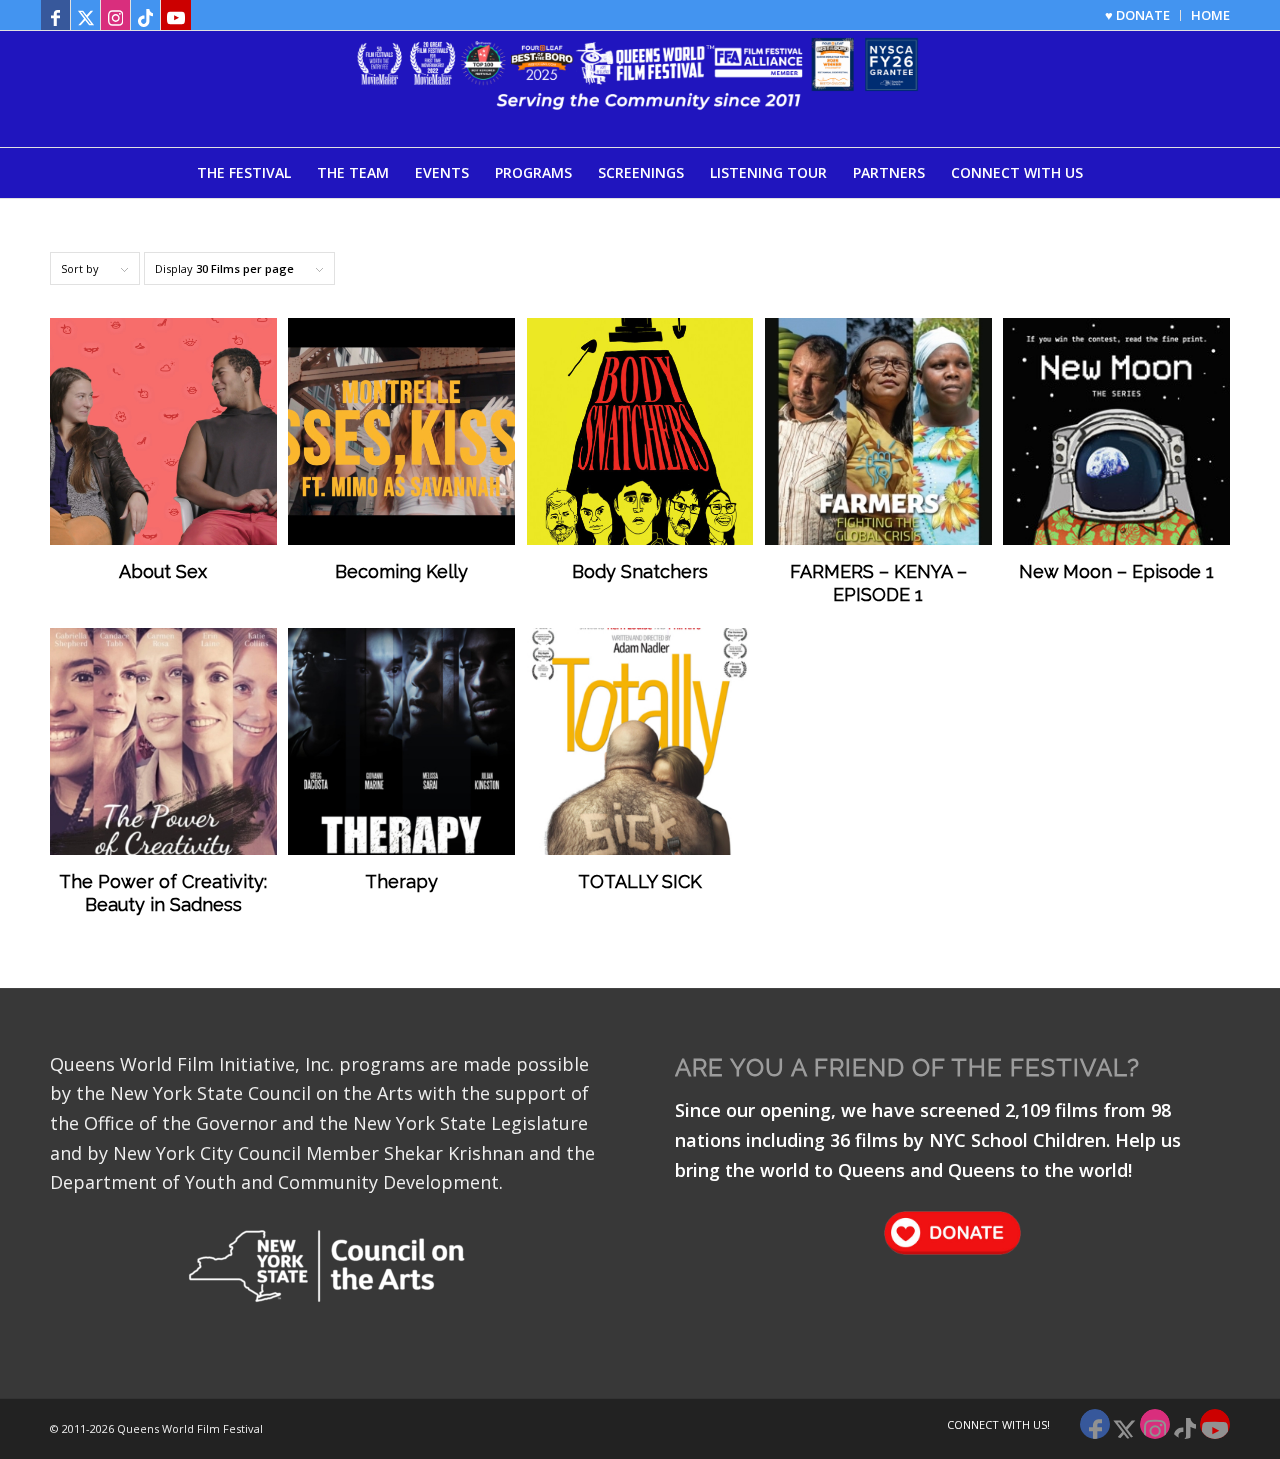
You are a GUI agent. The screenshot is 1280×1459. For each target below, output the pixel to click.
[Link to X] (85, 15)
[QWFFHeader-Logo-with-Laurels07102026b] (640, 89)
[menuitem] (1138, 15)
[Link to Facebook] (55, 15)
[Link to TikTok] (145, 15)
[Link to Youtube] (176, 15)
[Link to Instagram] (115, 15)
